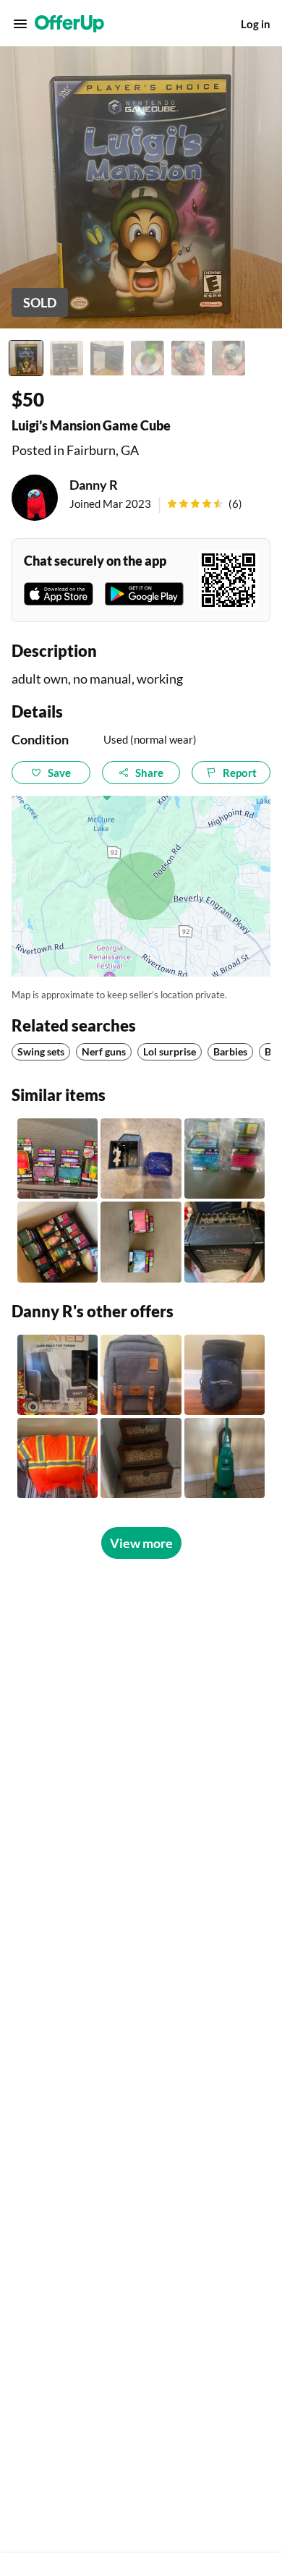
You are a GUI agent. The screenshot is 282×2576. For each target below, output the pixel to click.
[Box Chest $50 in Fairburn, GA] (141, 1458)
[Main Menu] (20, 24)
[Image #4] (148, 358)
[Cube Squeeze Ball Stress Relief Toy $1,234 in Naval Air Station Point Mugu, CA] (225, 1159)
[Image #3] (107, 358)
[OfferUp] (69, 24)
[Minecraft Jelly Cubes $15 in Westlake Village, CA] (141, 1159)
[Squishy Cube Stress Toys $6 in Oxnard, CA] (141, 1242)
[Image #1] (26, 358)
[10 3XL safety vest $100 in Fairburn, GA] (57, 1458)
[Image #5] (188, 358)
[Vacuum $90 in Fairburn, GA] (225, 1458)
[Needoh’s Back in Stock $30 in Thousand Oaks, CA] (57, 1159)
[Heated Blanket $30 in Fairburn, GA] (57, 1375)
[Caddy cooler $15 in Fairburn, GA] (225, 1375)
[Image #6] (228, 358)
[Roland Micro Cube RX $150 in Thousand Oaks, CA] (225, 1242)
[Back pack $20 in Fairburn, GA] (141, 1375)
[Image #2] (67, 358)
